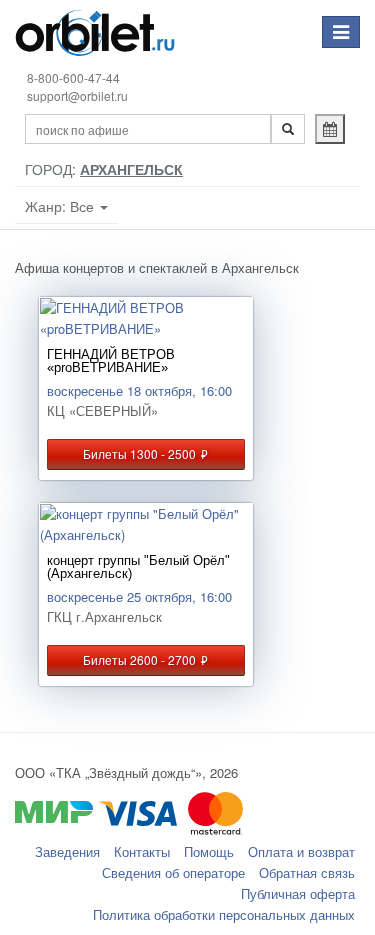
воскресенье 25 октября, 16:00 (139, 596)
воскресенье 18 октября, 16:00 (139, 390)
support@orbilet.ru (77, 95)
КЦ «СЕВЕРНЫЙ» (102, 410)
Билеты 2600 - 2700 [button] (146, 659)
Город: (104, 169)
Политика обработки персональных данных (224, 914)
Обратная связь (307, 872)
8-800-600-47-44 (73, 77)
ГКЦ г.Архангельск (104, 616)
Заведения (67, 851)
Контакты (142, 851)
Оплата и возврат (301, 851)
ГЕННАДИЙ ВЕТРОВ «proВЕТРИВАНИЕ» (111, 361)
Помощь (209, 851)
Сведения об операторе (173, 872)
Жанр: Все (61, 206)
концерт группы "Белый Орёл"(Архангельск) (138, 567)
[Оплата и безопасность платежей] (187, 822)
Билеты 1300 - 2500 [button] (146, 453)
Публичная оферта (298, 893)
